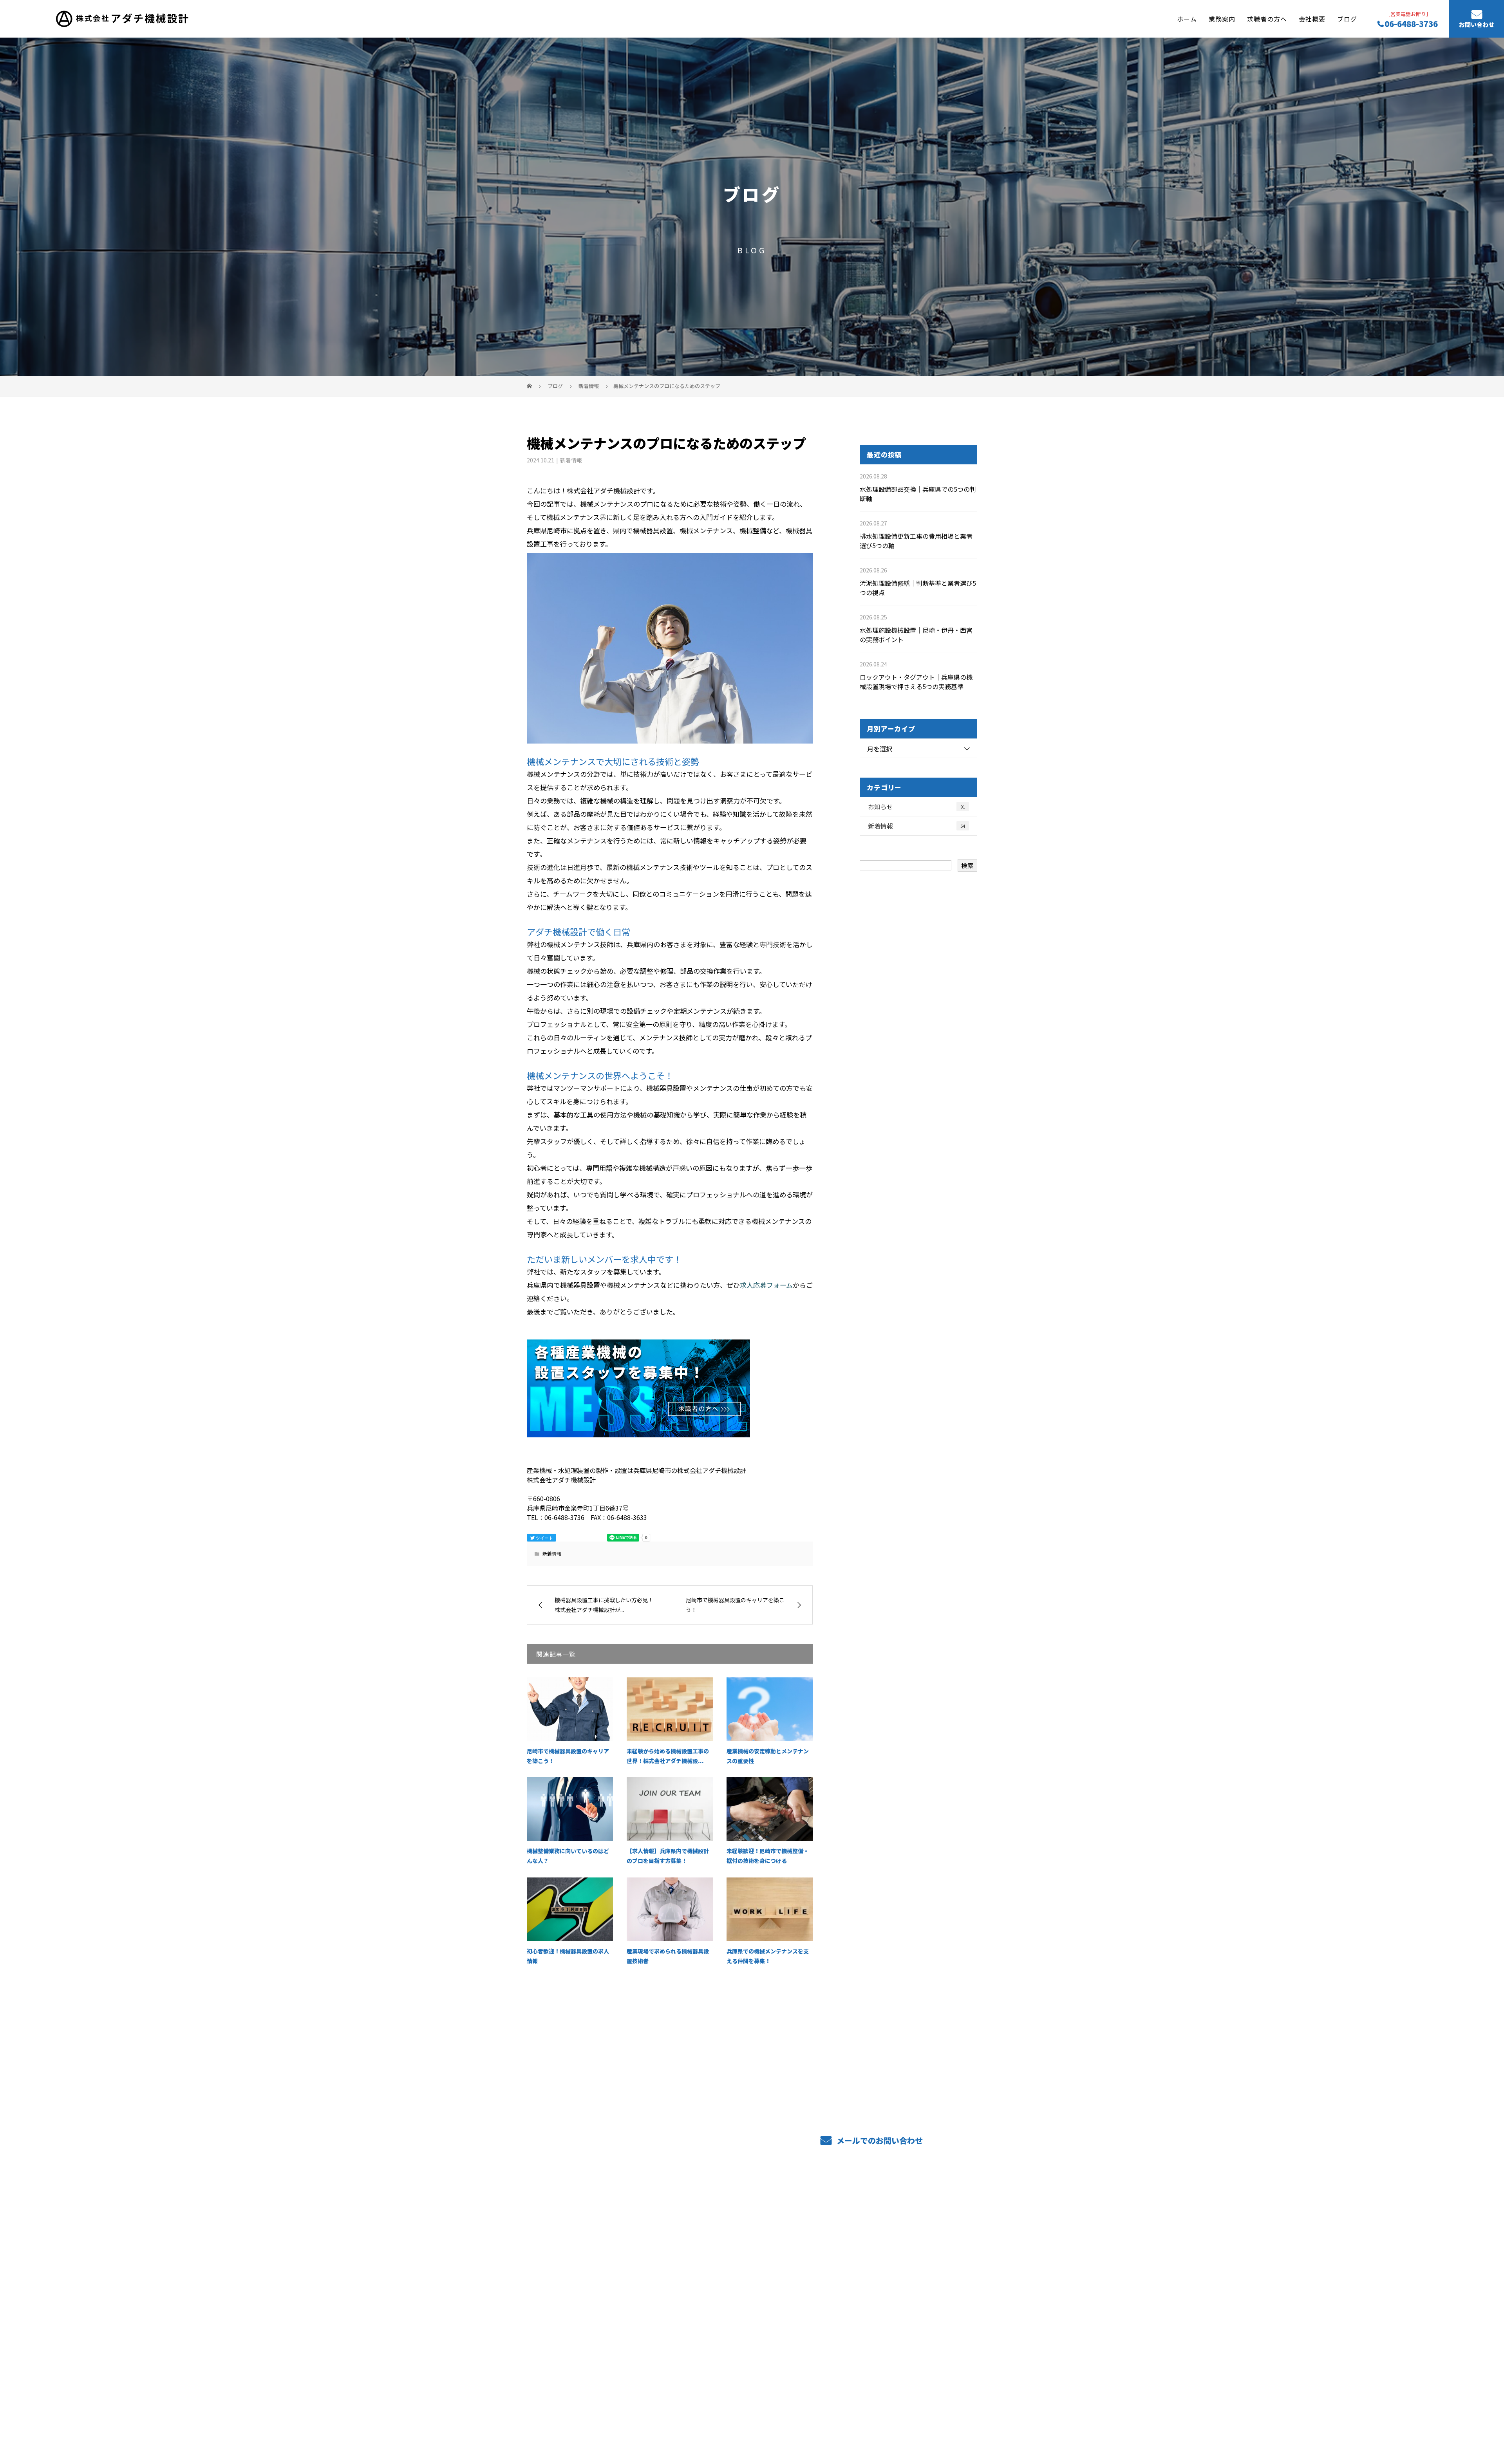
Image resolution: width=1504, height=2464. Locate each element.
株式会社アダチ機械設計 (567, 2232)
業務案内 (1222, 18)
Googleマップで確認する (567, 2342)
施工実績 (812, 2233)
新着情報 (571, 460)
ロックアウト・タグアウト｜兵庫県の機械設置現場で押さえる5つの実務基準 (916, 682)
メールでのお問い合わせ (879, 2140)
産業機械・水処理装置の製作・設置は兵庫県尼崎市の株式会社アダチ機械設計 (621, 2377)
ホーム (1187, 18)
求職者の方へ (1267, 18)
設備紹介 (720, 2267)
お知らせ (916, 807)
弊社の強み (723, 2255)
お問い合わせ (1477, 25)
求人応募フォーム (766, 1285)
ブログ (1347, 18)
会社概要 (1312, 18)
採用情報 (812, 2267)
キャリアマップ (822, 2255)
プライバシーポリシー (945, 2378)
